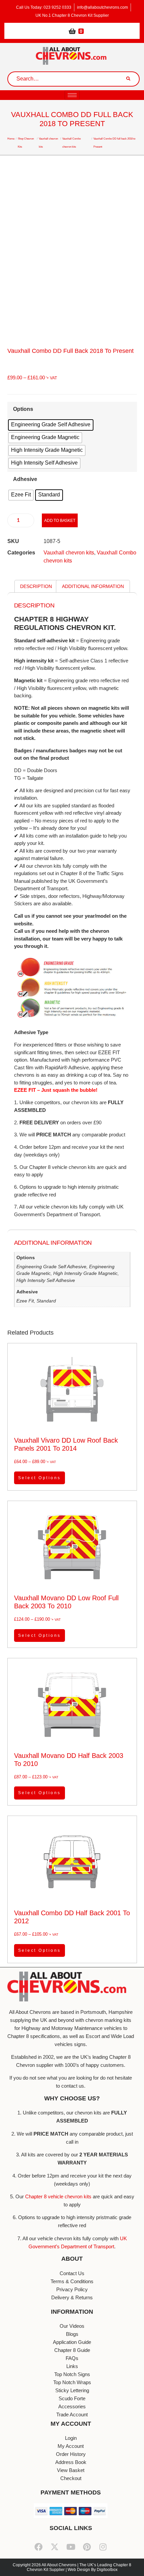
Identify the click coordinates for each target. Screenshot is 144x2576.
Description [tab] (36, 586)
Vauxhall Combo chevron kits (71, 143)
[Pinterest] (87, 2547)
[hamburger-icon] (72, 95)
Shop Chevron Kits (26, 143)
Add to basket (60, 521)
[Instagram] (103, 2547)
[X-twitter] (55, 2547)
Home (11, 139)
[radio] (51, 425)
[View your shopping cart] (72, 31)
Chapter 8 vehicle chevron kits (58, 2196)
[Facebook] (39, 2547)
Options (23, 409)
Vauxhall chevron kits (48, 143)
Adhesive (25, 479)
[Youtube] (71, 2547)
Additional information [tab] (93, 586)
